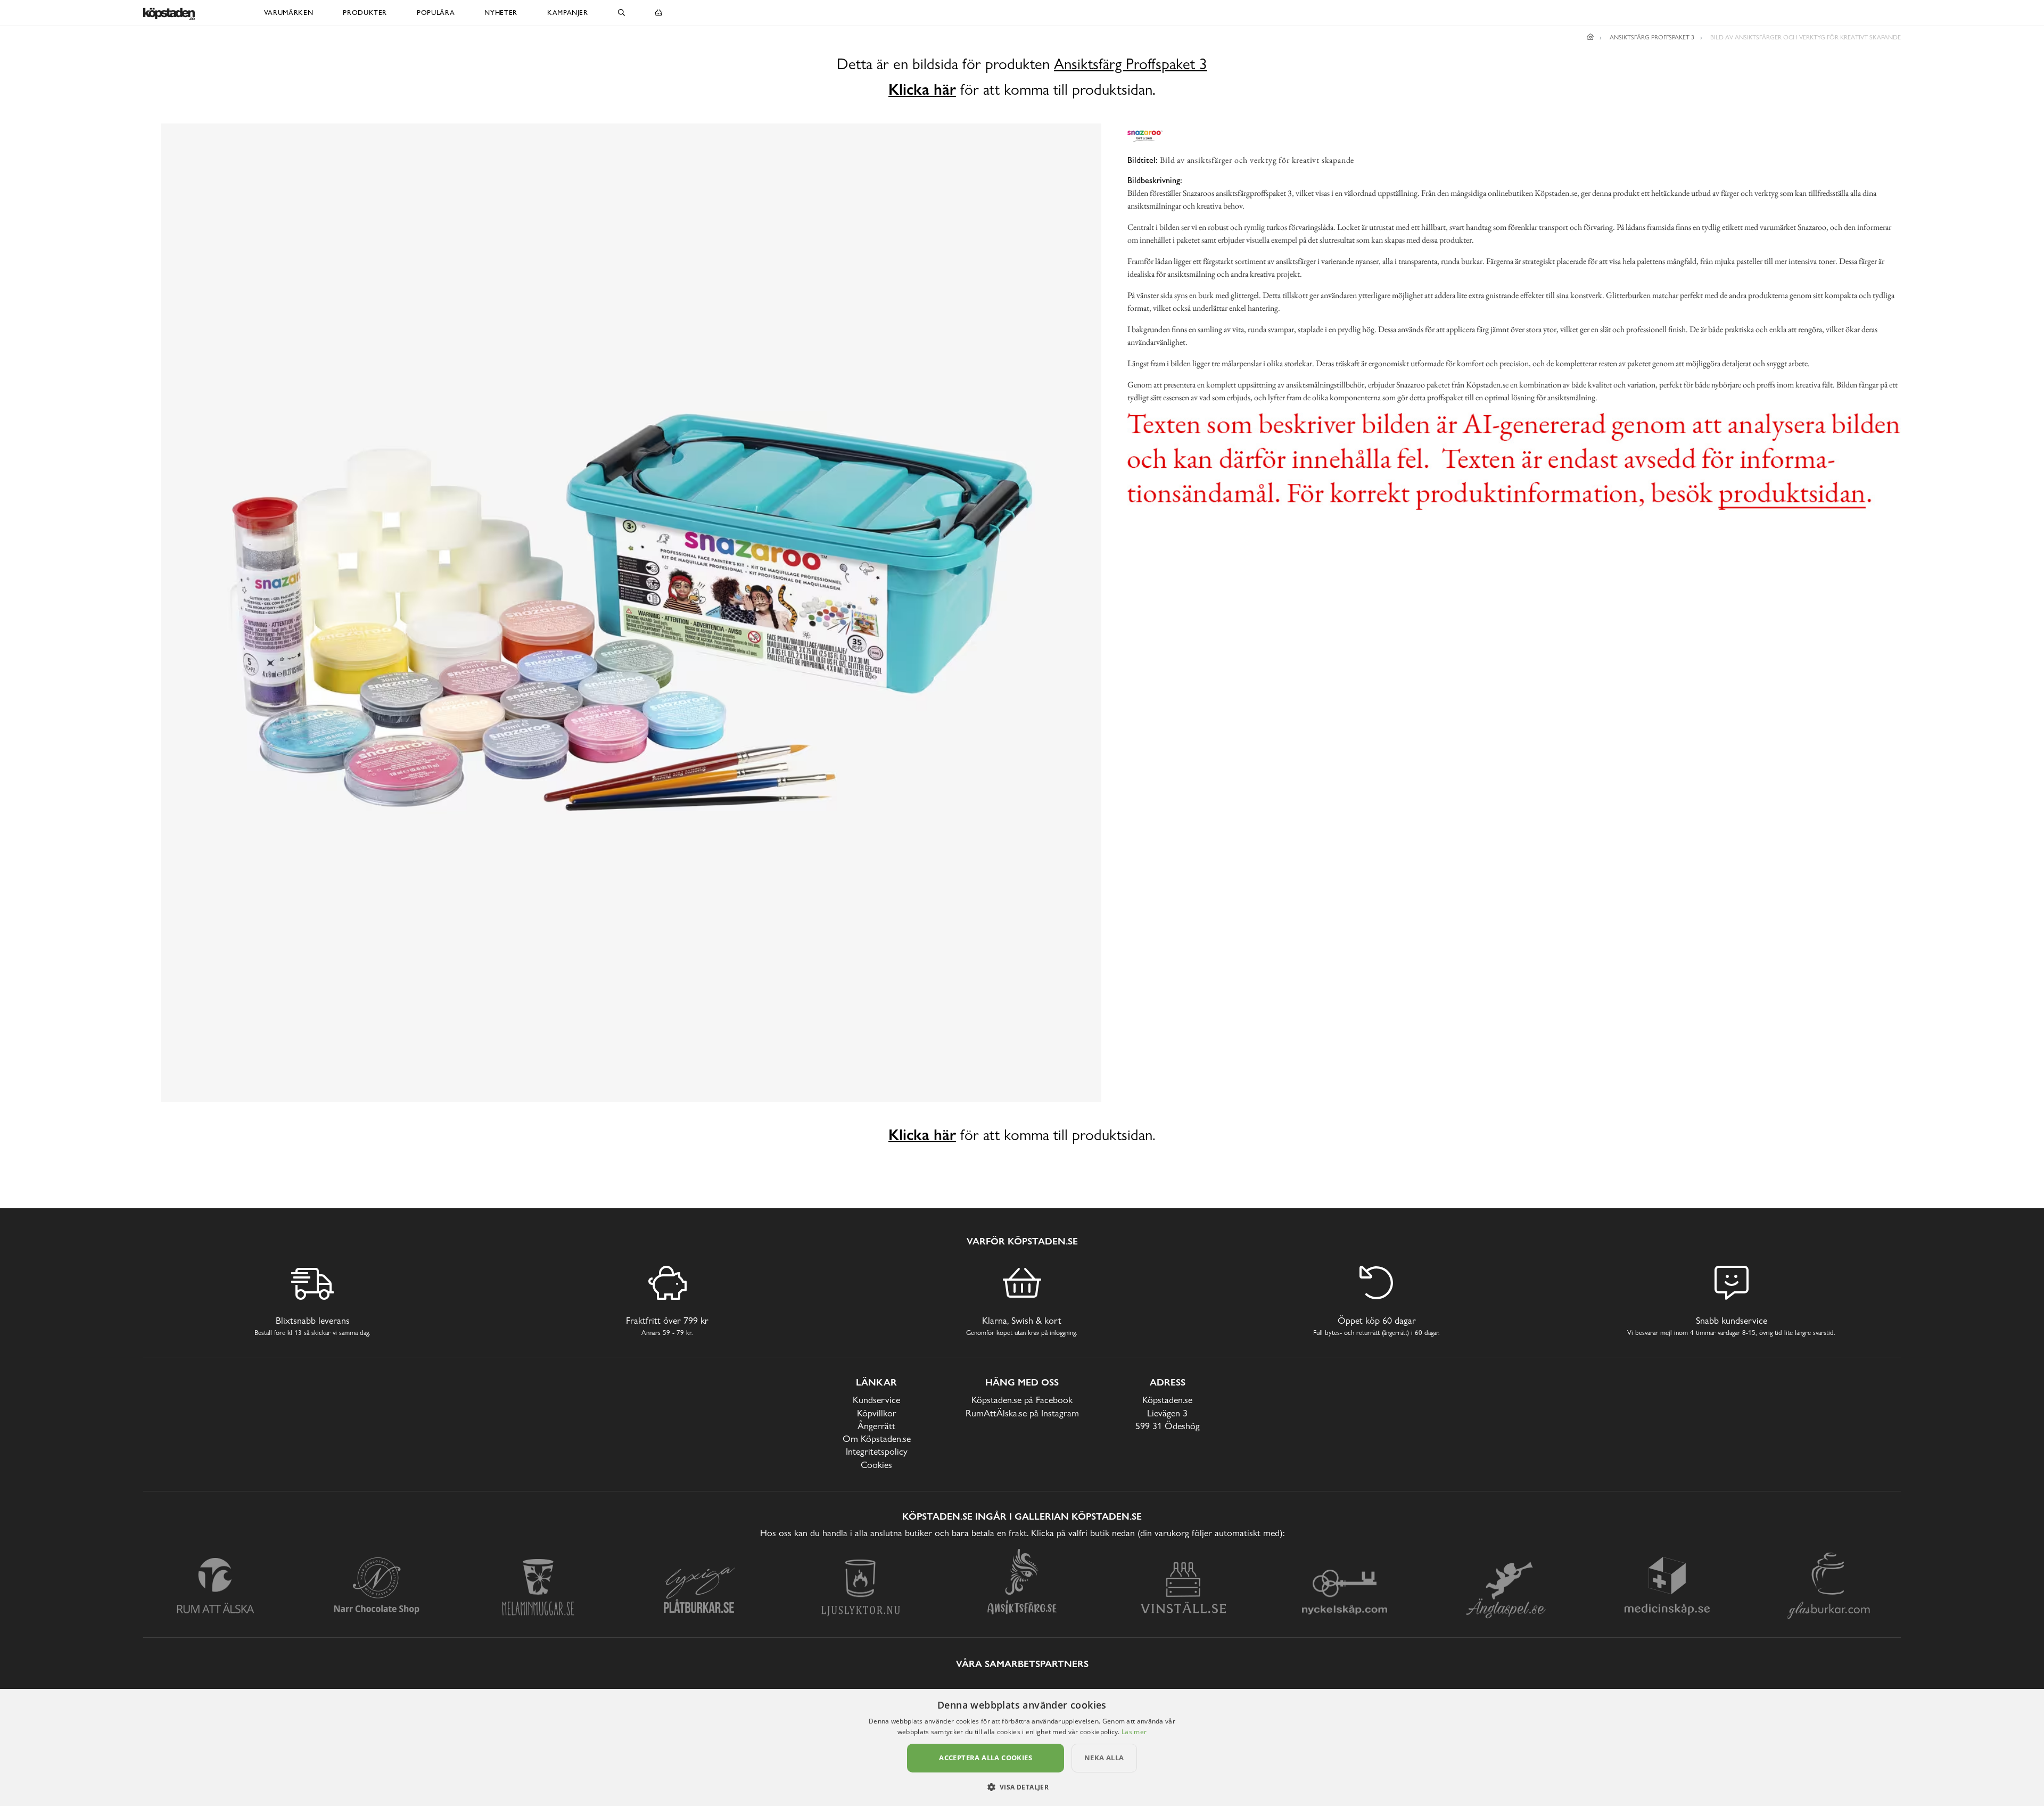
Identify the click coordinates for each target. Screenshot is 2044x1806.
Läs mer (1134, 1732)
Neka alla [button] (1104, 1758)
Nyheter (501, 13)
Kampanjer (568, 13)
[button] (1022, 1787)
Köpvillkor (877, 1413)
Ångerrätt (876, 1426)
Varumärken (289, 13)
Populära (436, 13)
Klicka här (922, 89)
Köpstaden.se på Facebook (1022, 1400)
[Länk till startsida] (1590, 37)
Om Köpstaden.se (877, 1438)
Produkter (365, 13)
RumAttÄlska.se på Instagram (1022, 1413)
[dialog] (1022, 1747)
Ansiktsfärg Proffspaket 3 (1131, 64)
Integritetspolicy (877, 1451)
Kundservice (876, 1400)
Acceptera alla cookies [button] (986, 1758)
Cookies (876, 1465)
